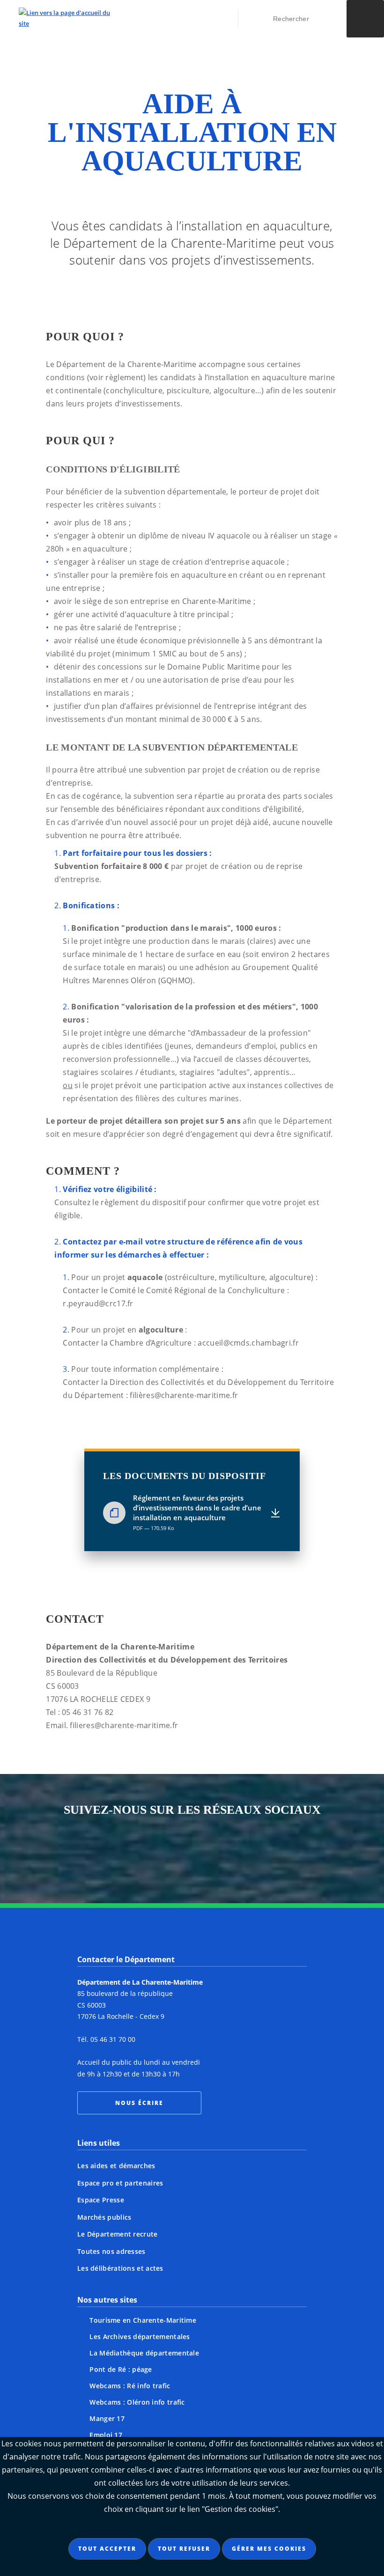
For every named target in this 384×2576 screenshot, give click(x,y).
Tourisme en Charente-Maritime (143, 2320)
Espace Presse (101, 2200)
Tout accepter (107, 2549)
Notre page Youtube (281, 1852)
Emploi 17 (106, 2435)
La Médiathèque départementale (144, 2353)
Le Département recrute (118, 2234)
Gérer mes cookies (269, 2549)
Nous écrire (139, 2103)
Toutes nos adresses (111, 2251)
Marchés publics (104, 2217)
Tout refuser (184, 2549)
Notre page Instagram (103, 1852)
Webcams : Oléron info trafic (137, 2402)
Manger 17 (107, 2418)
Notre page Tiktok (210, 1852)
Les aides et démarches (116, 2166)
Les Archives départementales (140, 2337)
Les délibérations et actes (120, 2268)
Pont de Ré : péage (121, 2369)
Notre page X (174, 1852)
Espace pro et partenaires (120, 2183)
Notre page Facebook (139, 1852)
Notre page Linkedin (245, 1852)
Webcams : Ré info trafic (130, 2386)
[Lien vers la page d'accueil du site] (64, 18)
